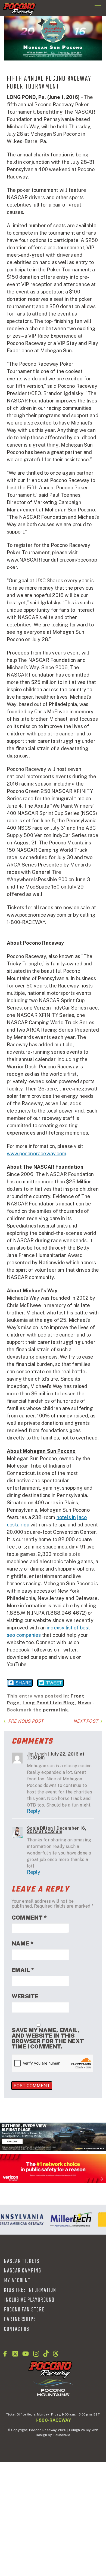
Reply (34, 1811)
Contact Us (17, 2329)
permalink (56, 1710)
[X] (15, 2354)
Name (23, 1944)
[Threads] (56, 2354)
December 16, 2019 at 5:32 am (57, 1830)
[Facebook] (5, 2354)
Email (23, 1970)
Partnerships (20, 2319)
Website (25, 1996)
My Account (17, 2281)
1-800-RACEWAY (53, 2420)
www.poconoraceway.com (37, 1154)
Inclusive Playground (29, 2300)
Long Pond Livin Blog (49, 1703)
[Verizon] (53, 2168)
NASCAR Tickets (22, 2261)
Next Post (86, 1721)
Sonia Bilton (40, 1828)
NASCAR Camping (23, 2271)
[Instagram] (36, 2354)
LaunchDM (62, 2435)
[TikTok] (46, 2354)
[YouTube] (26, 2354)
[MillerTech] (68, 2220)
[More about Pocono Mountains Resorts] (53, 2387)
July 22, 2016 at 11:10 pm (56, 1756)
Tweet (54, 1683)
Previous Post (26, 1721)
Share (23, 1683)
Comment (29, 1918)
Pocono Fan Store (24, 2310)
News (84, 1703)
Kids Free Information (30, 2290)
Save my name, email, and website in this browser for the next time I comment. (48, 2038)
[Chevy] (53, 2137)
